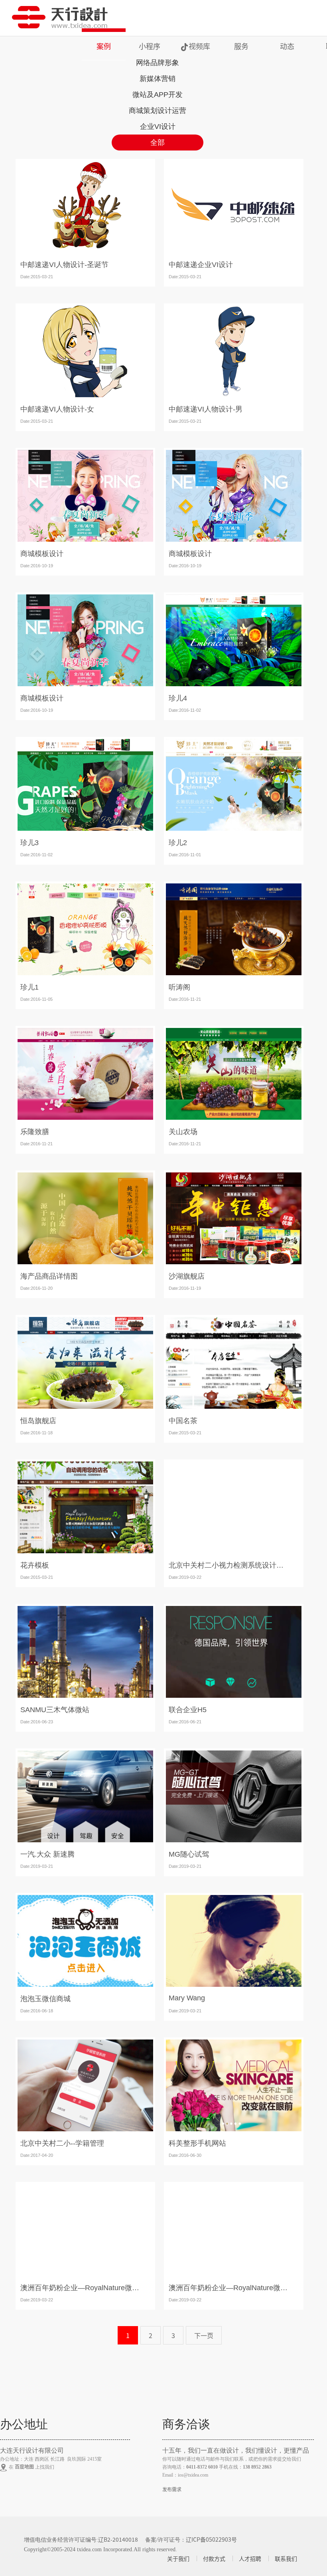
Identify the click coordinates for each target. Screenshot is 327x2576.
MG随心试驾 (189, 1854)
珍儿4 (178, 698)
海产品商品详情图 (49, 1276)
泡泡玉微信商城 (45, 1999)
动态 (287, 46)
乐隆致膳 (35, 1132)
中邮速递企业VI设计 (201, 265)
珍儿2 (178, 843)
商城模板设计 (42, 554)
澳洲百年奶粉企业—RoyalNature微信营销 (80, 2288)
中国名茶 (183, 1421)
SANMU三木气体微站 (55, 1710)
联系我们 (286, 2558)
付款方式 (214, 2558)
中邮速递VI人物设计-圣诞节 (64, 265)
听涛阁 (179, 987)
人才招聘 (250, 2558)
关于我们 (178, 2558)
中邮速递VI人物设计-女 (57, 409)
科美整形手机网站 (197, 2143)
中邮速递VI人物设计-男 (206, 409)
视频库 (199, 46)
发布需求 (172, 2489)
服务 (241, 46)
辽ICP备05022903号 (211, 2539)
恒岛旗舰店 (38, 1421)
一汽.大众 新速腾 (47, 1854)
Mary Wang (187, 1998)
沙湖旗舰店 (187, 1276)
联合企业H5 (188, 1710)
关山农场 (183, 1132)
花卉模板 (35, 1565)
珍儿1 (30, 987)
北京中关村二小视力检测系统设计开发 (229, 1565)
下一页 (204, 2335)
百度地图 (24, 2466)
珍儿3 (30, 843)
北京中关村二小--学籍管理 (62, 2143)
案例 (104, 46)
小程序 (150, 46)
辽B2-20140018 (118, 2539)
